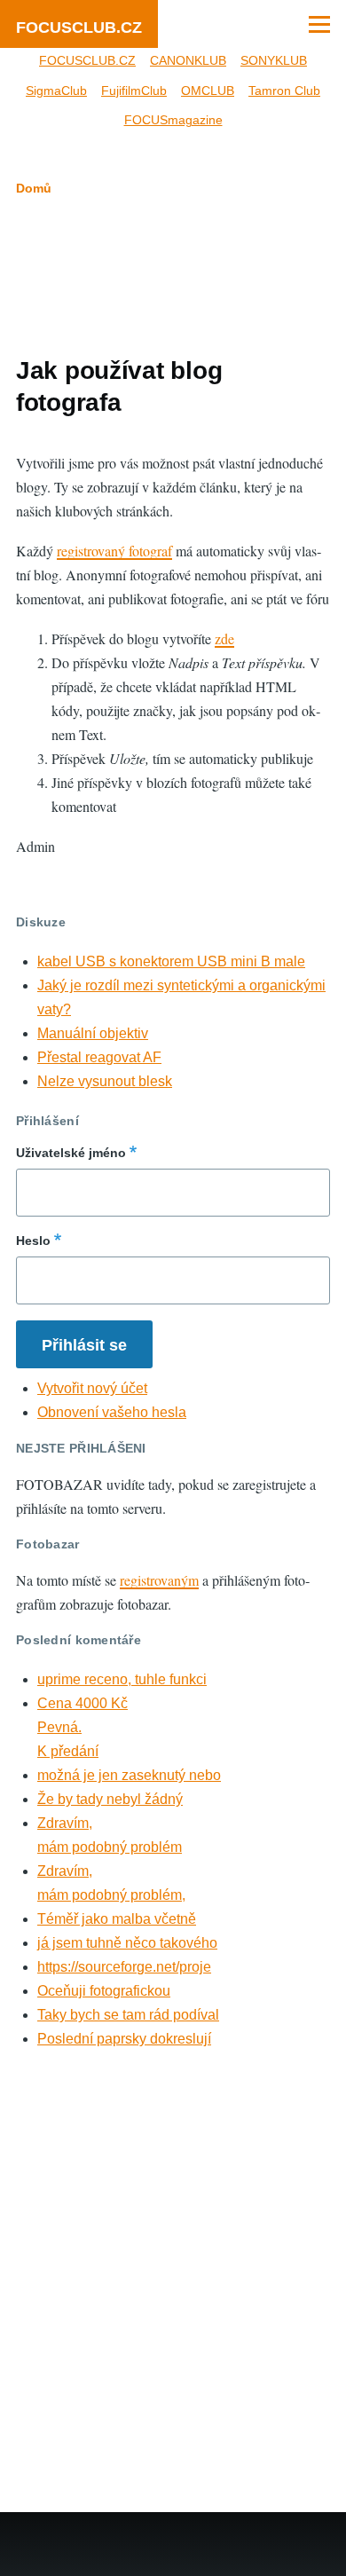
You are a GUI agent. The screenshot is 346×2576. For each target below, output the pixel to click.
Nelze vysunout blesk (105, 1081)
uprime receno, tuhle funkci (122, 1679)
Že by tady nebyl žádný (110, 1799)
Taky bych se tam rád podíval (128, 2015)
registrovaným (159, 1580)
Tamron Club (284, 91)
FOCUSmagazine (173, 120)
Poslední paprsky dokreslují (124, 2039)
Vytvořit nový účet (92, 1388)
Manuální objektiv (93, 1033)
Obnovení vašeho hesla (112, 1412)
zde (224, 638)
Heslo (33, 1241)
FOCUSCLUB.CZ (79, 28)
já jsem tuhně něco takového (127, 1943)
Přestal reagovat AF (99, 1057)
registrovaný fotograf (114, 551)
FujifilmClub (134, 91)
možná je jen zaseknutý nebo (129, 1775)
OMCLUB (208, 91)
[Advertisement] (173, 272)
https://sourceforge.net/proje (124, 1967)
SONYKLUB (274, 60)
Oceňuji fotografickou (104, 1991)
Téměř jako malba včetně (117, 1919)
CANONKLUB (188, 60)
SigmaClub (56, 91)
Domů (34, 188)
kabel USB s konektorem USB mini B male (171, 961)
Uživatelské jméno (71, 1153)
